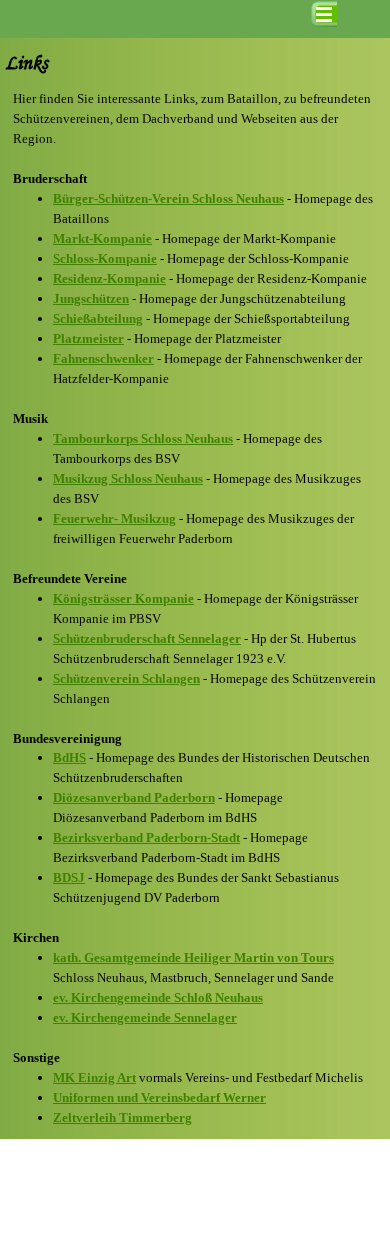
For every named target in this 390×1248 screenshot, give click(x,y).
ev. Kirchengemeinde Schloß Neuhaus (158, 997)
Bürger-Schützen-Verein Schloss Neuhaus (168, 198)
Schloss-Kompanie (105, 258)
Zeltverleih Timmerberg (122, 1117)
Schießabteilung (98, 318)
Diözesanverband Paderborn (134, 797)
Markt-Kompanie (102, 238)
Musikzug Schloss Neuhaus (128, 478)
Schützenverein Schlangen (126, 678)
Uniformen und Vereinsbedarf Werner (159, 1097)
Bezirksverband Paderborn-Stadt (146, 837)
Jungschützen (91, 298)
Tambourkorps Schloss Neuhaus (143, 438)
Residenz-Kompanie (109, 278)
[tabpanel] (195, 608)
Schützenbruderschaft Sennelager (147, 638)
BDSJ (69, 877)
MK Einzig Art (94, 1077)
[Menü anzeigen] (324, 14)
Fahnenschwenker (103, 358)
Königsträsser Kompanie (123, 598)
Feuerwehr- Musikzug (114, 518)
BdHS (69, 757)
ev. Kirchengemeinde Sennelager (145, 1017)
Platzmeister (88, 338)
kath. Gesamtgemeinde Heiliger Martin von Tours (193, 957)
